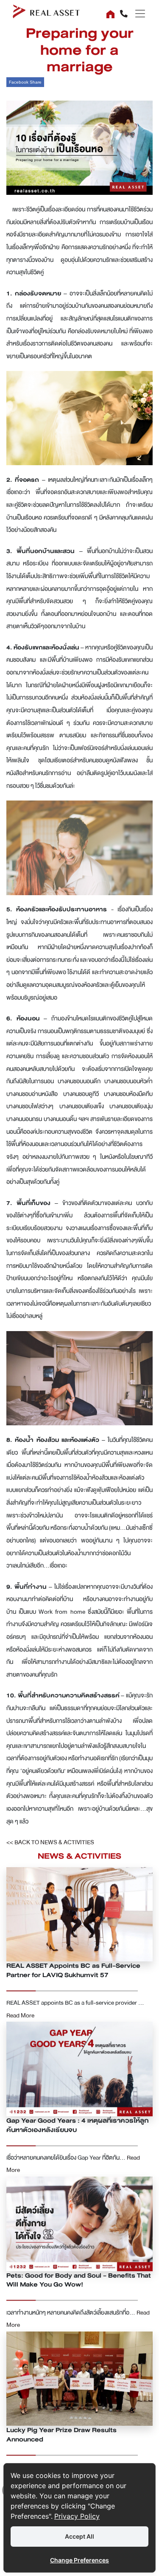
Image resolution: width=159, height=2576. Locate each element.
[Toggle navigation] (137, 14)
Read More (20, 2016)
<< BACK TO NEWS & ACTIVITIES (50, 1842)
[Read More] (79, 1914)
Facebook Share (25, 82)
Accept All (79, 2536)
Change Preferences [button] (79, 2560)
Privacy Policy (77, 2516)
